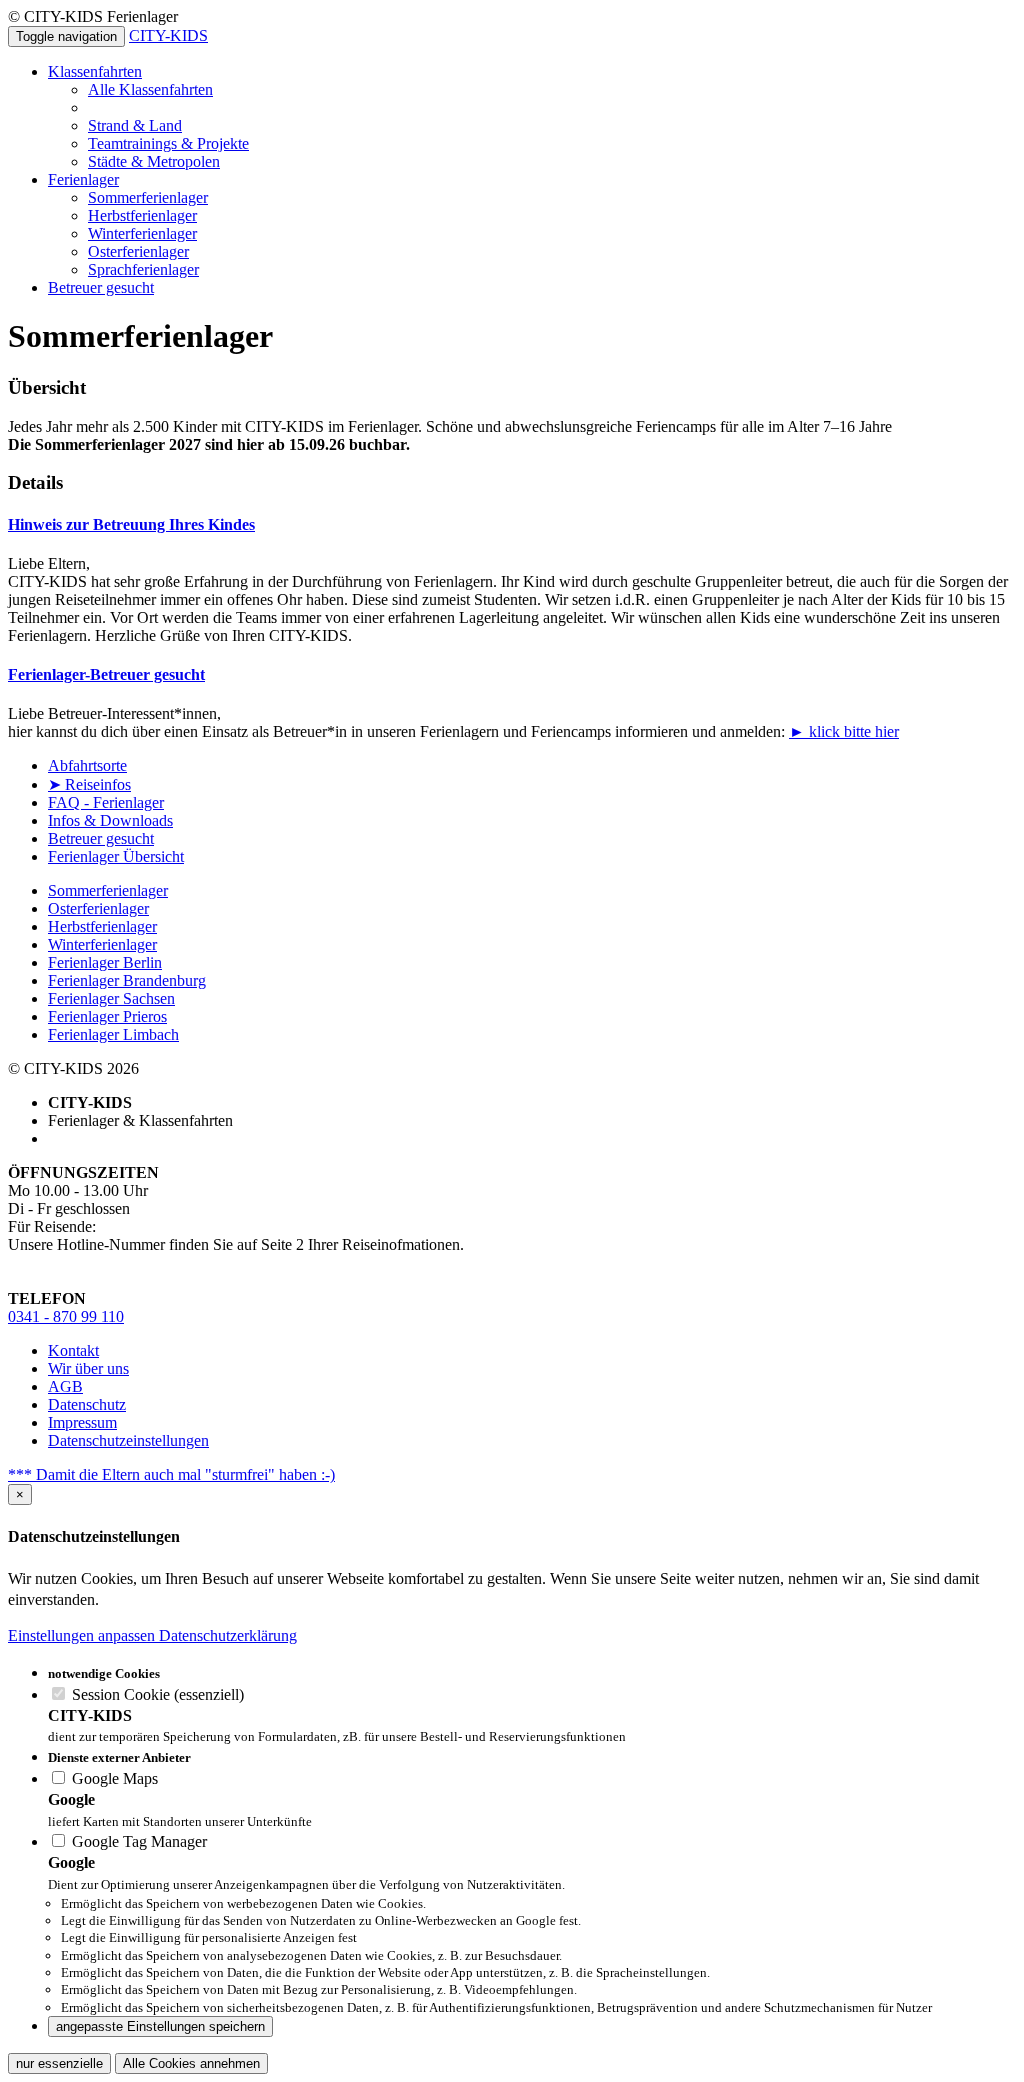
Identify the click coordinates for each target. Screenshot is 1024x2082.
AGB (65, 1386)
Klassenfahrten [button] (95, 71)
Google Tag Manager (137, 1841)
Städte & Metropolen (154, 161)
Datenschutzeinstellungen (128, 1440)
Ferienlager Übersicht (116, 856)
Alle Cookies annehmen (191, 2063)
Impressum (82, 1422)
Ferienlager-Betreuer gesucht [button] (106, 674)
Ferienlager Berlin (105, 962)
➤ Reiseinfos (89, 784)
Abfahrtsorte (87, 765)
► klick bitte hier (844, 731)
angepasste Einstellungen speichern (160, 2026)
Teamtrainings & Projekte (168, 143)
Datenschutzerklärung (228, 1635)
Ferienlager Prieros (107, 1016)
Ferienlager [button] (83, 179)
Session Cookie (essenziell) (156, 1694)
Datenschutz (87, 1404)
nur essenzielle (59, 2063)
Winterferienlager (142, 233)
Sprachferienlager (143, 269)
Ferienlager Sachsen (111, 998)
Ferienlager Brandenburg (127, 980)
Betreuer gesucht (101, 287)
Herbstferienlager (142, 215)
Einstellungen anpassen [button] (83, 1635)
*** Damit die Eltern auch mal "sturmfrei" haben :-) (171, 1474)
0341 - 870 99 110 (66, 1316)
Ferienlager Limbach (113, 1034)
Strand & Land (135, 125)
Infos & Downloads (110, 820)
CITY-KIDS (168, 35)
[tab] (512, 525)
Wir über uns (88, 1368)
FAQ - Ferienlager (106, 802)
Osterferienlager (138, 251)
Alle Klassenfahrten (150, 89)
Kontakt (73, 1350)
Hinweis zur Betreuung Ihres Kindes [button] (131, 524)
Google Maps (113, 1778)
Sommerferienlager (148, 197)
